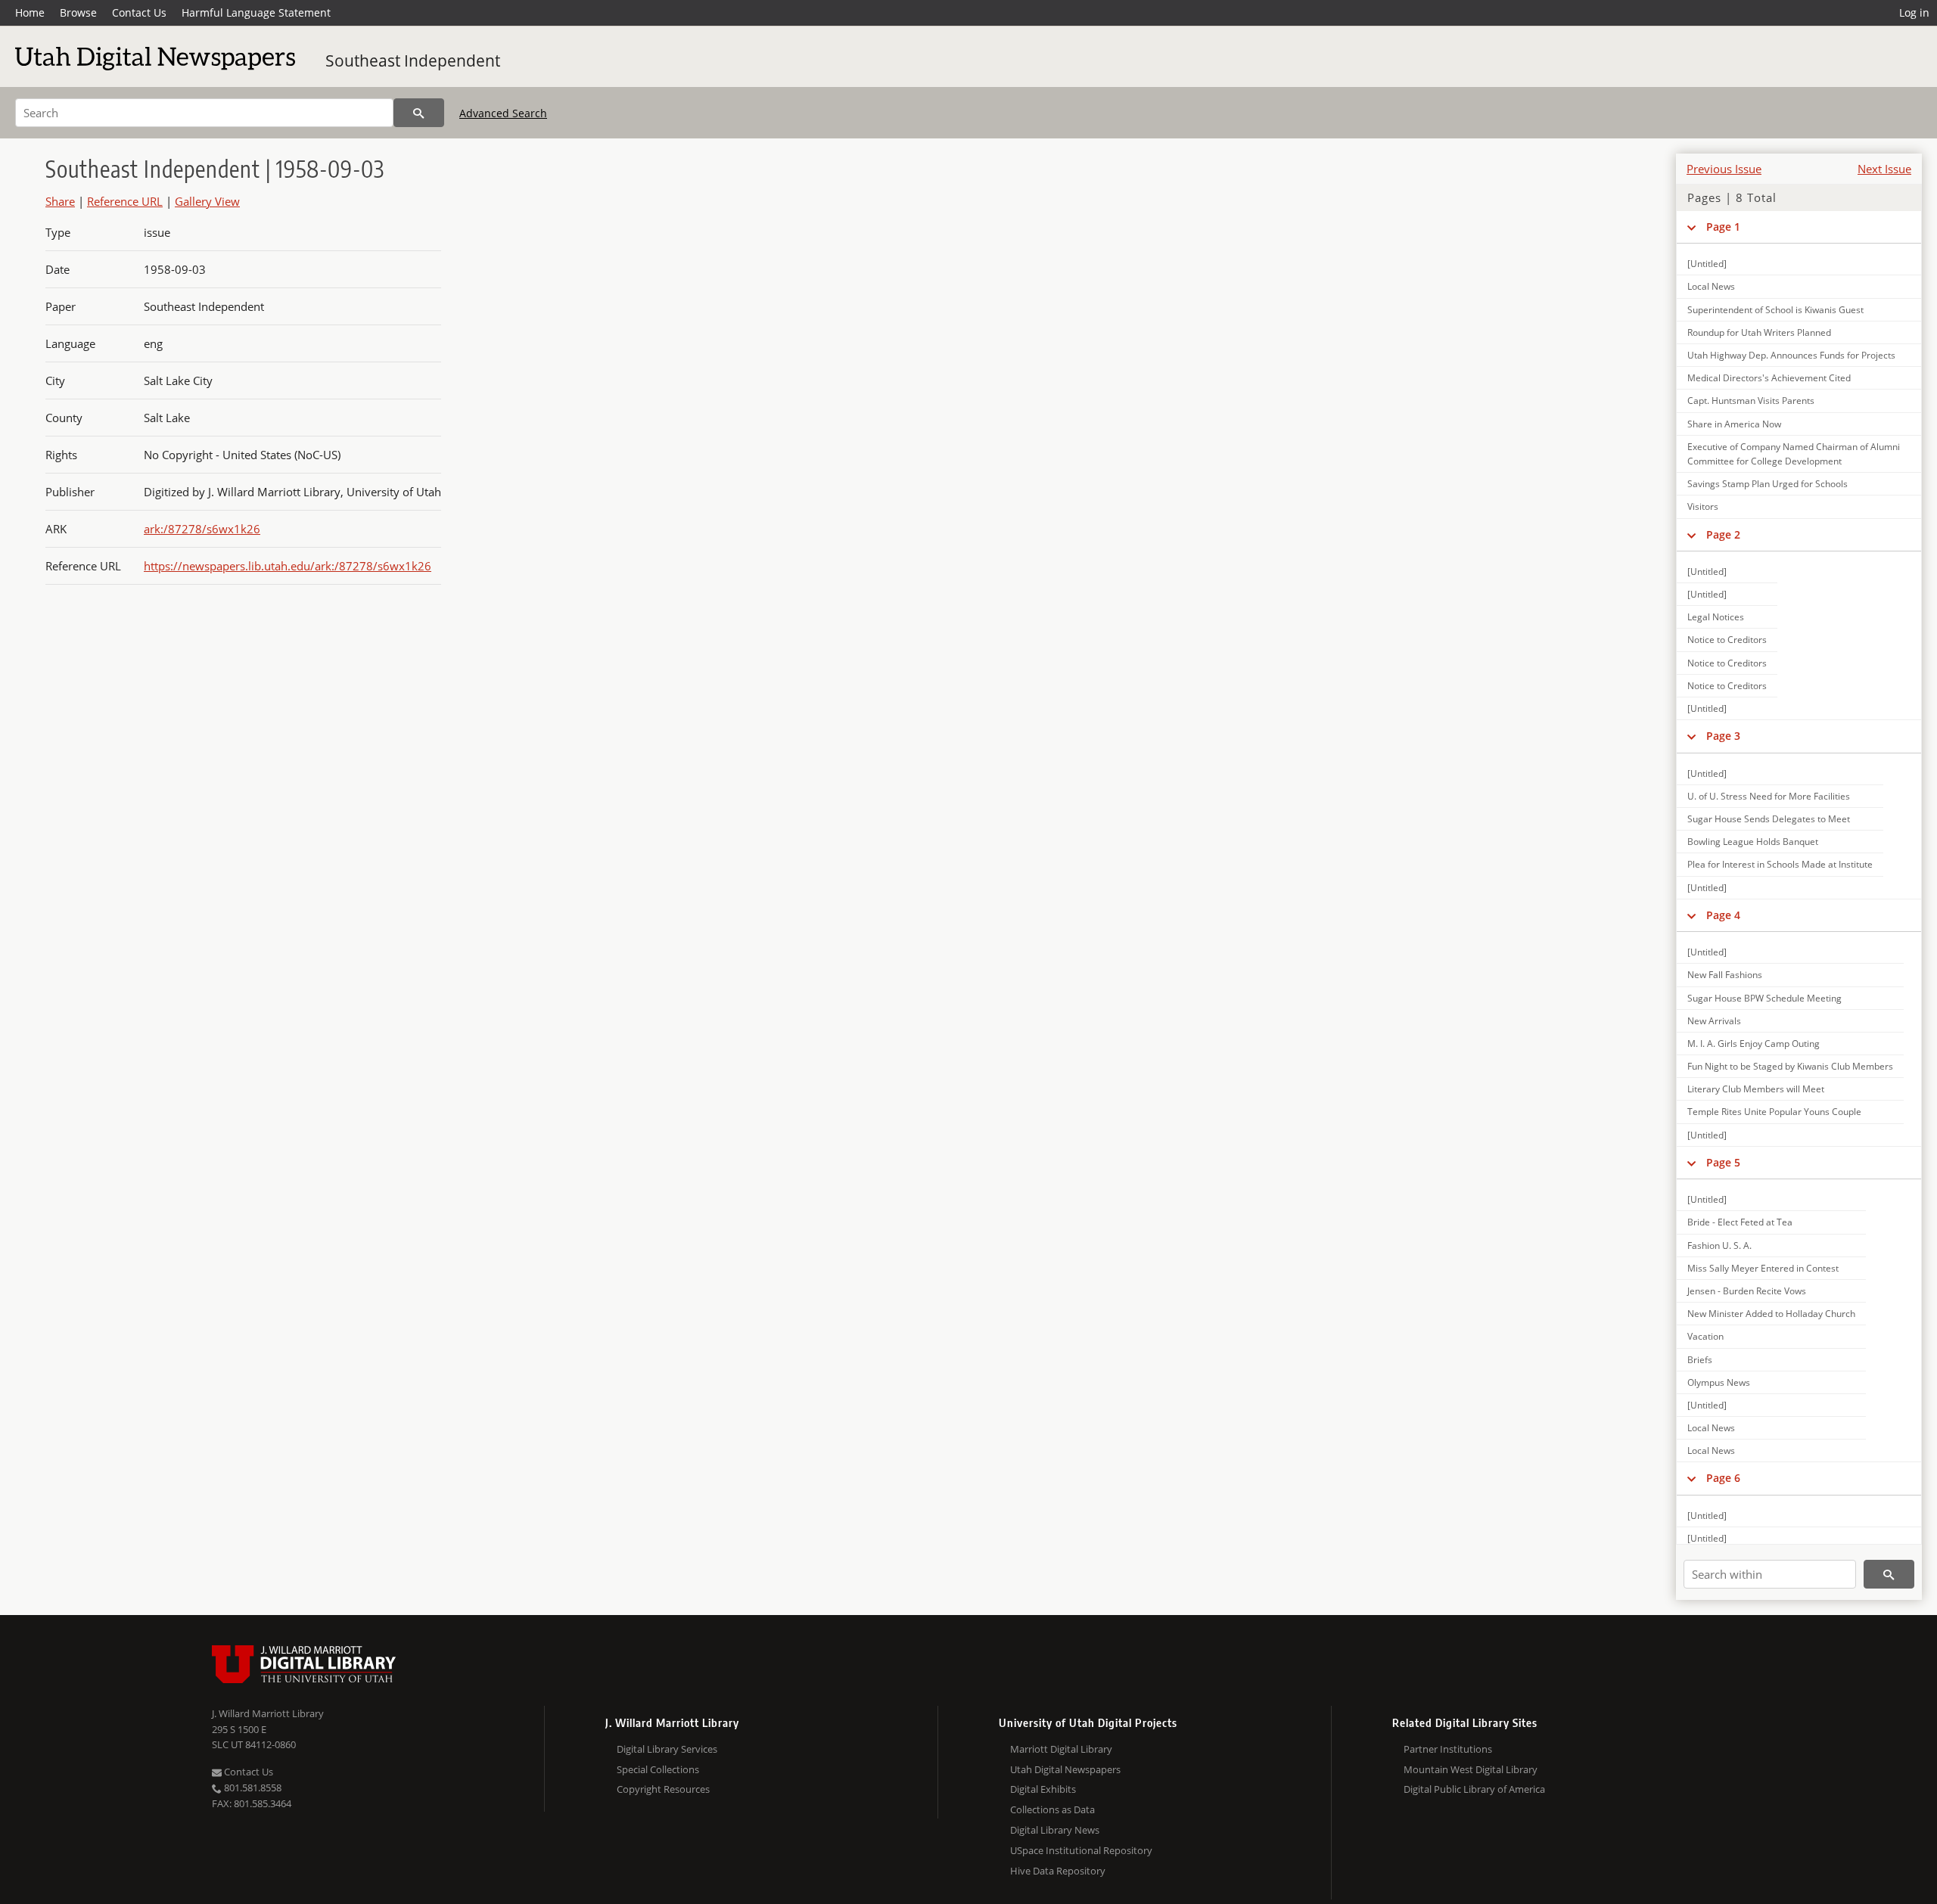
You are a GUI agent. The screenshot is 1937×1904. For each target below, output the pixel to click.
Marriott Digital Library (1061, 1749)
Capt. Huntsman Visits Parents (1751, 401)
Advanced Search (503, 113)
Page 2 (1723, 534)
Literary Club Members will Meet (1756, 1089)
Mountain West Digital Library (1471, 1769)
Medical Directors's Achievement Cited (1769, 378)
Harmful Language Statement (256, 12)
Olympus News (1719, 1382)
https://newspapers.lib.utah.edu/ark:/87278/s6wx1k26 (288, 566)
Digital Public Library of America (1474, 1789)
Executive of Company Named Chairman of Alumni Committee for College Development (1794, 454)
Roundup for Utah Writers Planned (1759, 332)
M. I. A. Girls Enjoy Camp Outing (1754, 1044)
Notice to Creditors (1727, 640)
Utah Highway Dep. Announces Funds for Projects (1791, 355)
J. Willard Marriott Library (268, 1713)
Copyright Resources (663, 1789)
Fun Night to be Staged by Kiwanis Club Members (1790, 1066)
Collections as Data (1052, 1809)
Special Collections (658, 1769)
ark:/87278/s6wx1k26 (202, 529)
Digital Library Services (667, 1749)
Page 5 (1723, 1162)
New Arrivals (1714, 1021)
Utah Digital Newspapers (1065, 1769)
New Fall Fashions (1725, 975)
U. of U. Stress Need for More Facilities (1769, 796)
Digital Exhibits (1043, 1789)
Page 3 (1723, 736)
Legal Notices (1716, 617)
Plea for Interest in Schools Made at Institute (1780, 864)
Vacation (1705, 1336)
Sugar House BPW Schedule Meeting (1764, 998)
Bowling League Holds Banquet (1753, 842)
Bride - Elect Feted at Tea (1740, 1222)
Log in (1914, 12)
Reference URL (125, 201)
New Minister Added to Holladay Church (1771, 1314)
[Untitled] (1707, 264)
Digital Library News (1055, 1830)
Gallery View (207, 201)
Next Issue (1884, 169)
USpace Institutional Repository (1081, 1850)
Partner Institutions (1448, 1749)
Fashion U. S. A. (1719, 1246)
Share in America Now (1734, 424)
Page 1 (1723, 227)
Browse (78, 12)
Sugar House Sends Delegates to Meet (1769, 819)
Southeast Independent (413, 61)
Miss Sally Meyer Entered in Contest (1763, 1268)
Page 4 (1723, 915)
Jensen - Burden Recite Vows (1747, 1291)
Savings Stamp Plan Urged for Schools (1768, 484)
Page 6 (1723, 1478)
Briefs (1700, 1360)
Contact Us (139, 12)
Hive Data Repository (1058, 1871)
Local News (1711, 286)
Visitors (1703, 506)
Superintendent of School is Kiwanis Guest (1775, 310)
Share (60, 201)
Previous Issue (1724, 169)
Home (30, 12)
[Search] (419, 113)
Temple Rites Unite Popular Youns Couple (1774, 1112)
